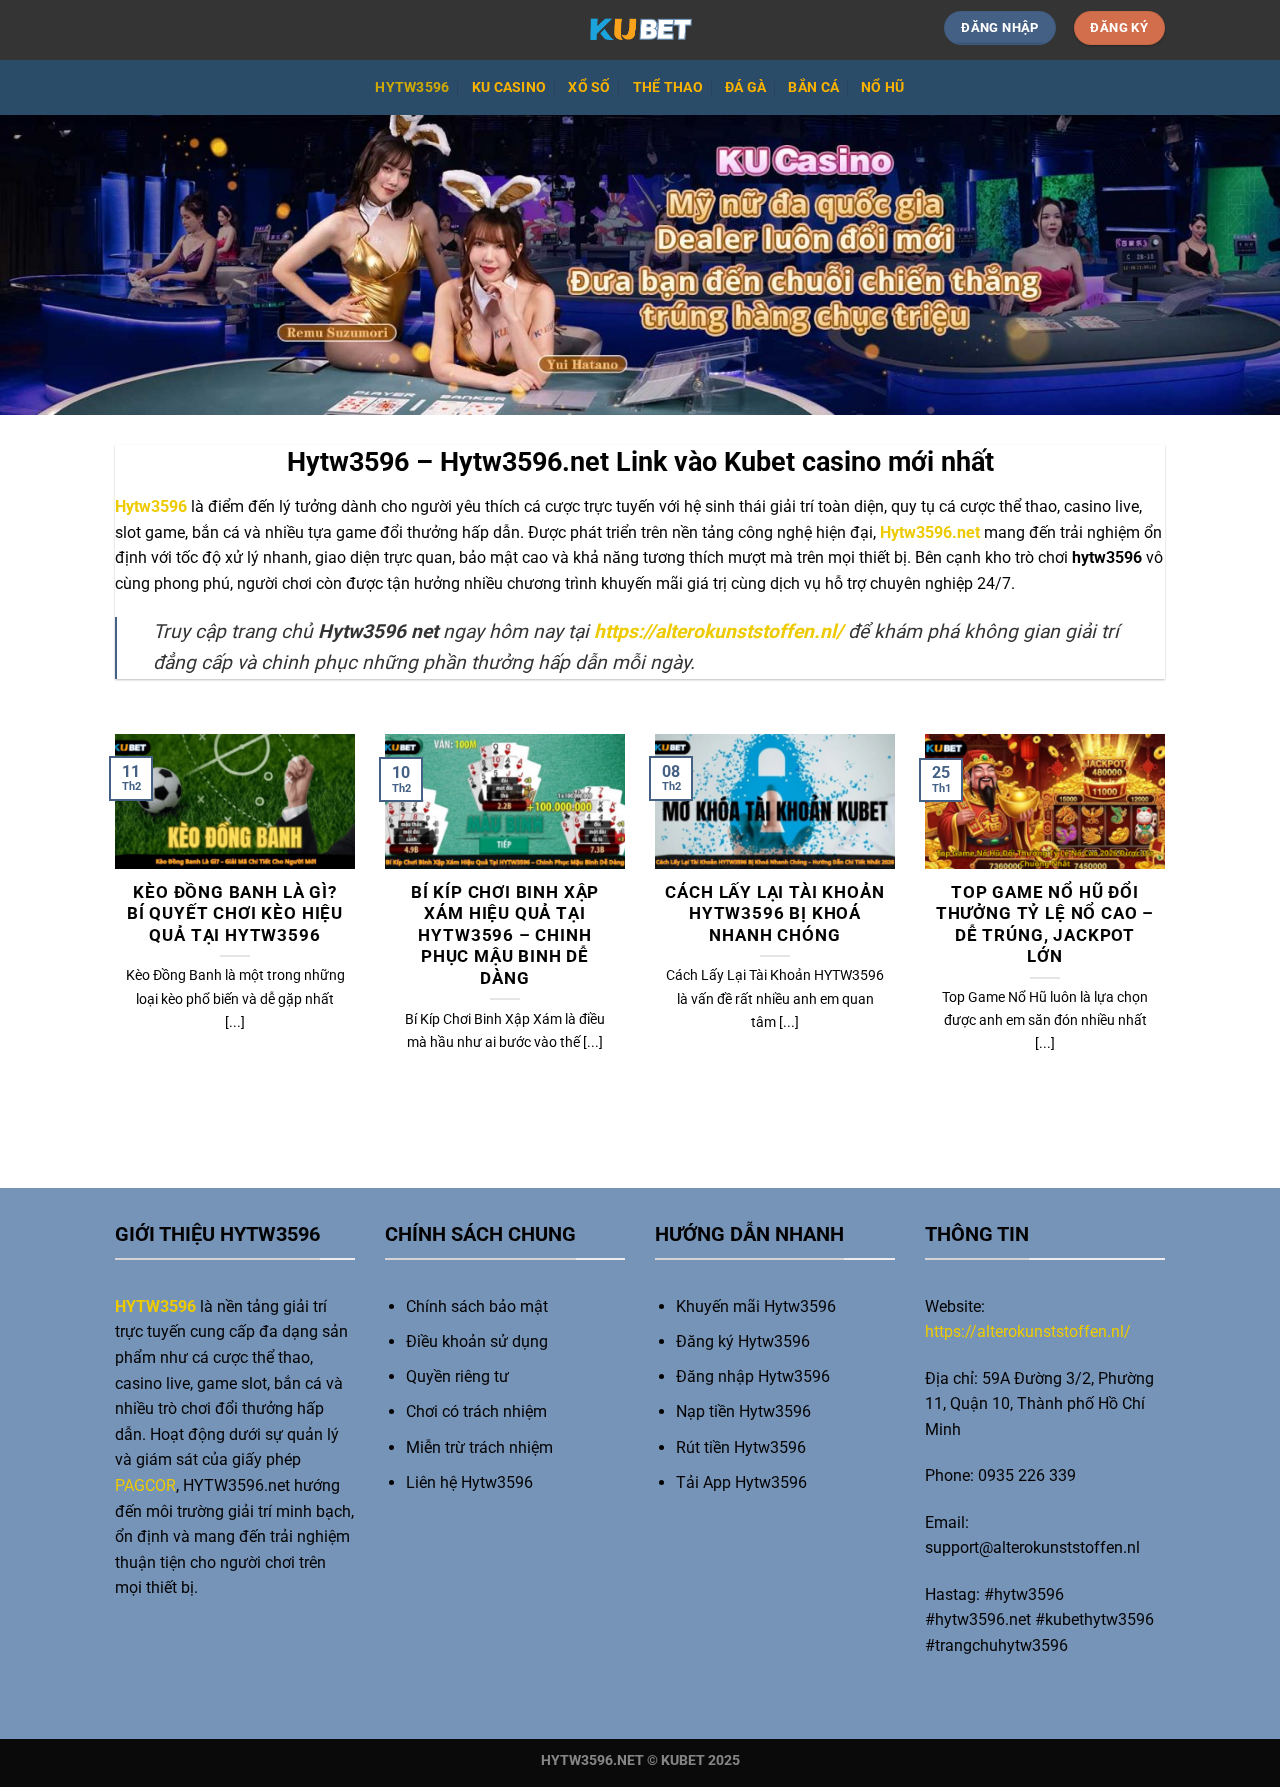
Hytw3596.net (930, 532)
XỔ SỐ (589, 87)
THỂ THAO (668, 87)
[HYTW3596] (640, 30)
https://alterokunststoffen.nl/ (1028, 1331)
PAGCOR (145, 1485)
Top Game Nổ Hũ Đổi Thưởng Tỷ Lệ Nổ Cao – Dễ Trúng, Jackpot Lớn (1045, 925)
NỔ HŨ (882, 87)
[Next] (1169, 929)
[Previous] (111, 929)
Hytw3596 (151, 506)
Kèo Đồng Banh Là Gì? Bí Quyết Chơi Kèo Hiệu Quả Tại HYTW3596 (235, 914)
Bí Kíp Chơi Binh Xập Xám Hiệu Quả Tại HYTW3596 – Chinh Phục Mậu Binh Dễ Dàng (505, 935)
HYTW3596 (412, 87)
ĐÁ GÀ (745, 87)
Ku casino (509, 87)
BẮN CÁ (813, 87)
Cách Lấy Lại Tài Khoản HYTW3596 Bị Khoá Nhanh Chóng (774, 914)
